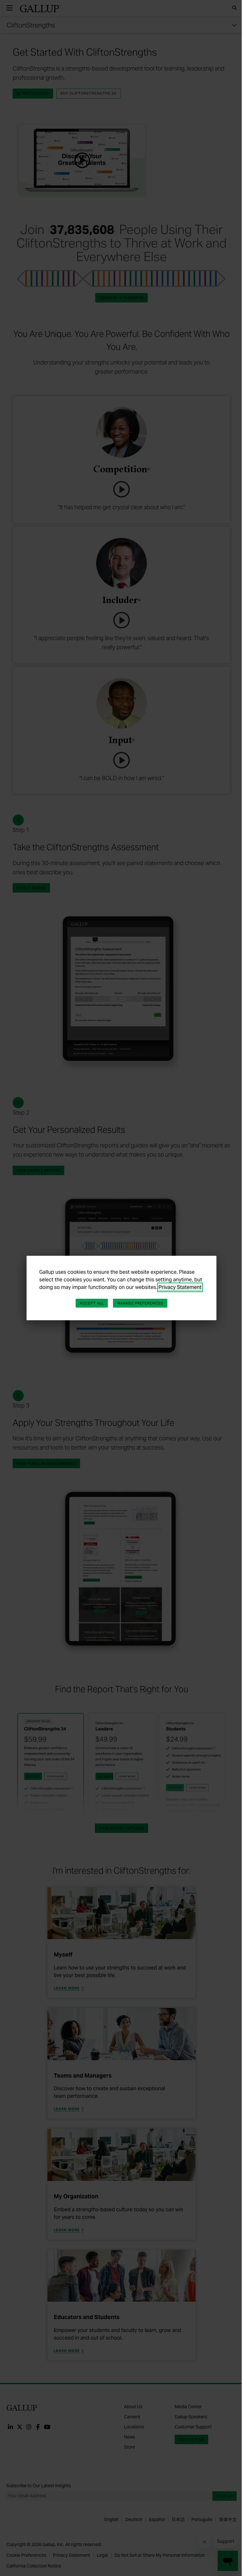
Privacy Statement (180, 1287)
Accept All (92, 1303)
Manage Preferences (140, 1303)
